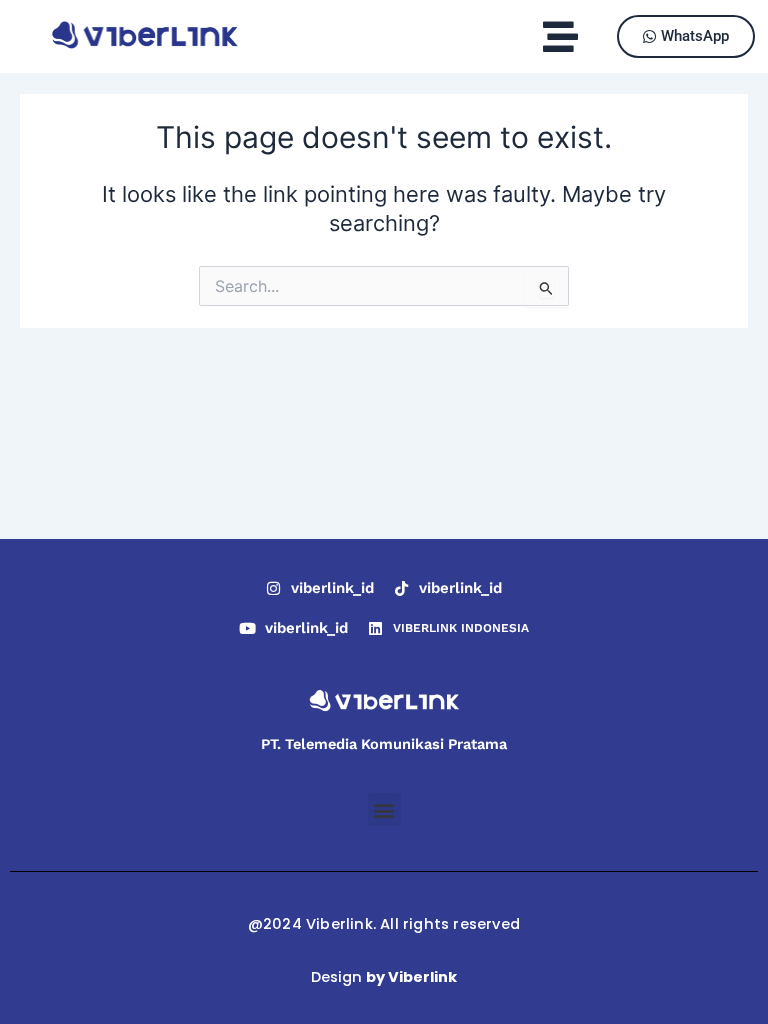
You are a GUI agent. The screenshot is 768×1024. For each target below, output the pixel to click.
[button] (561, 36)
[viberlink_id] (273, 588)
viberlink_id (332, 588)
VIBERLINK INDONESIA (461, 628)
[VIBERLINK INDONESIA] (375, 628)
